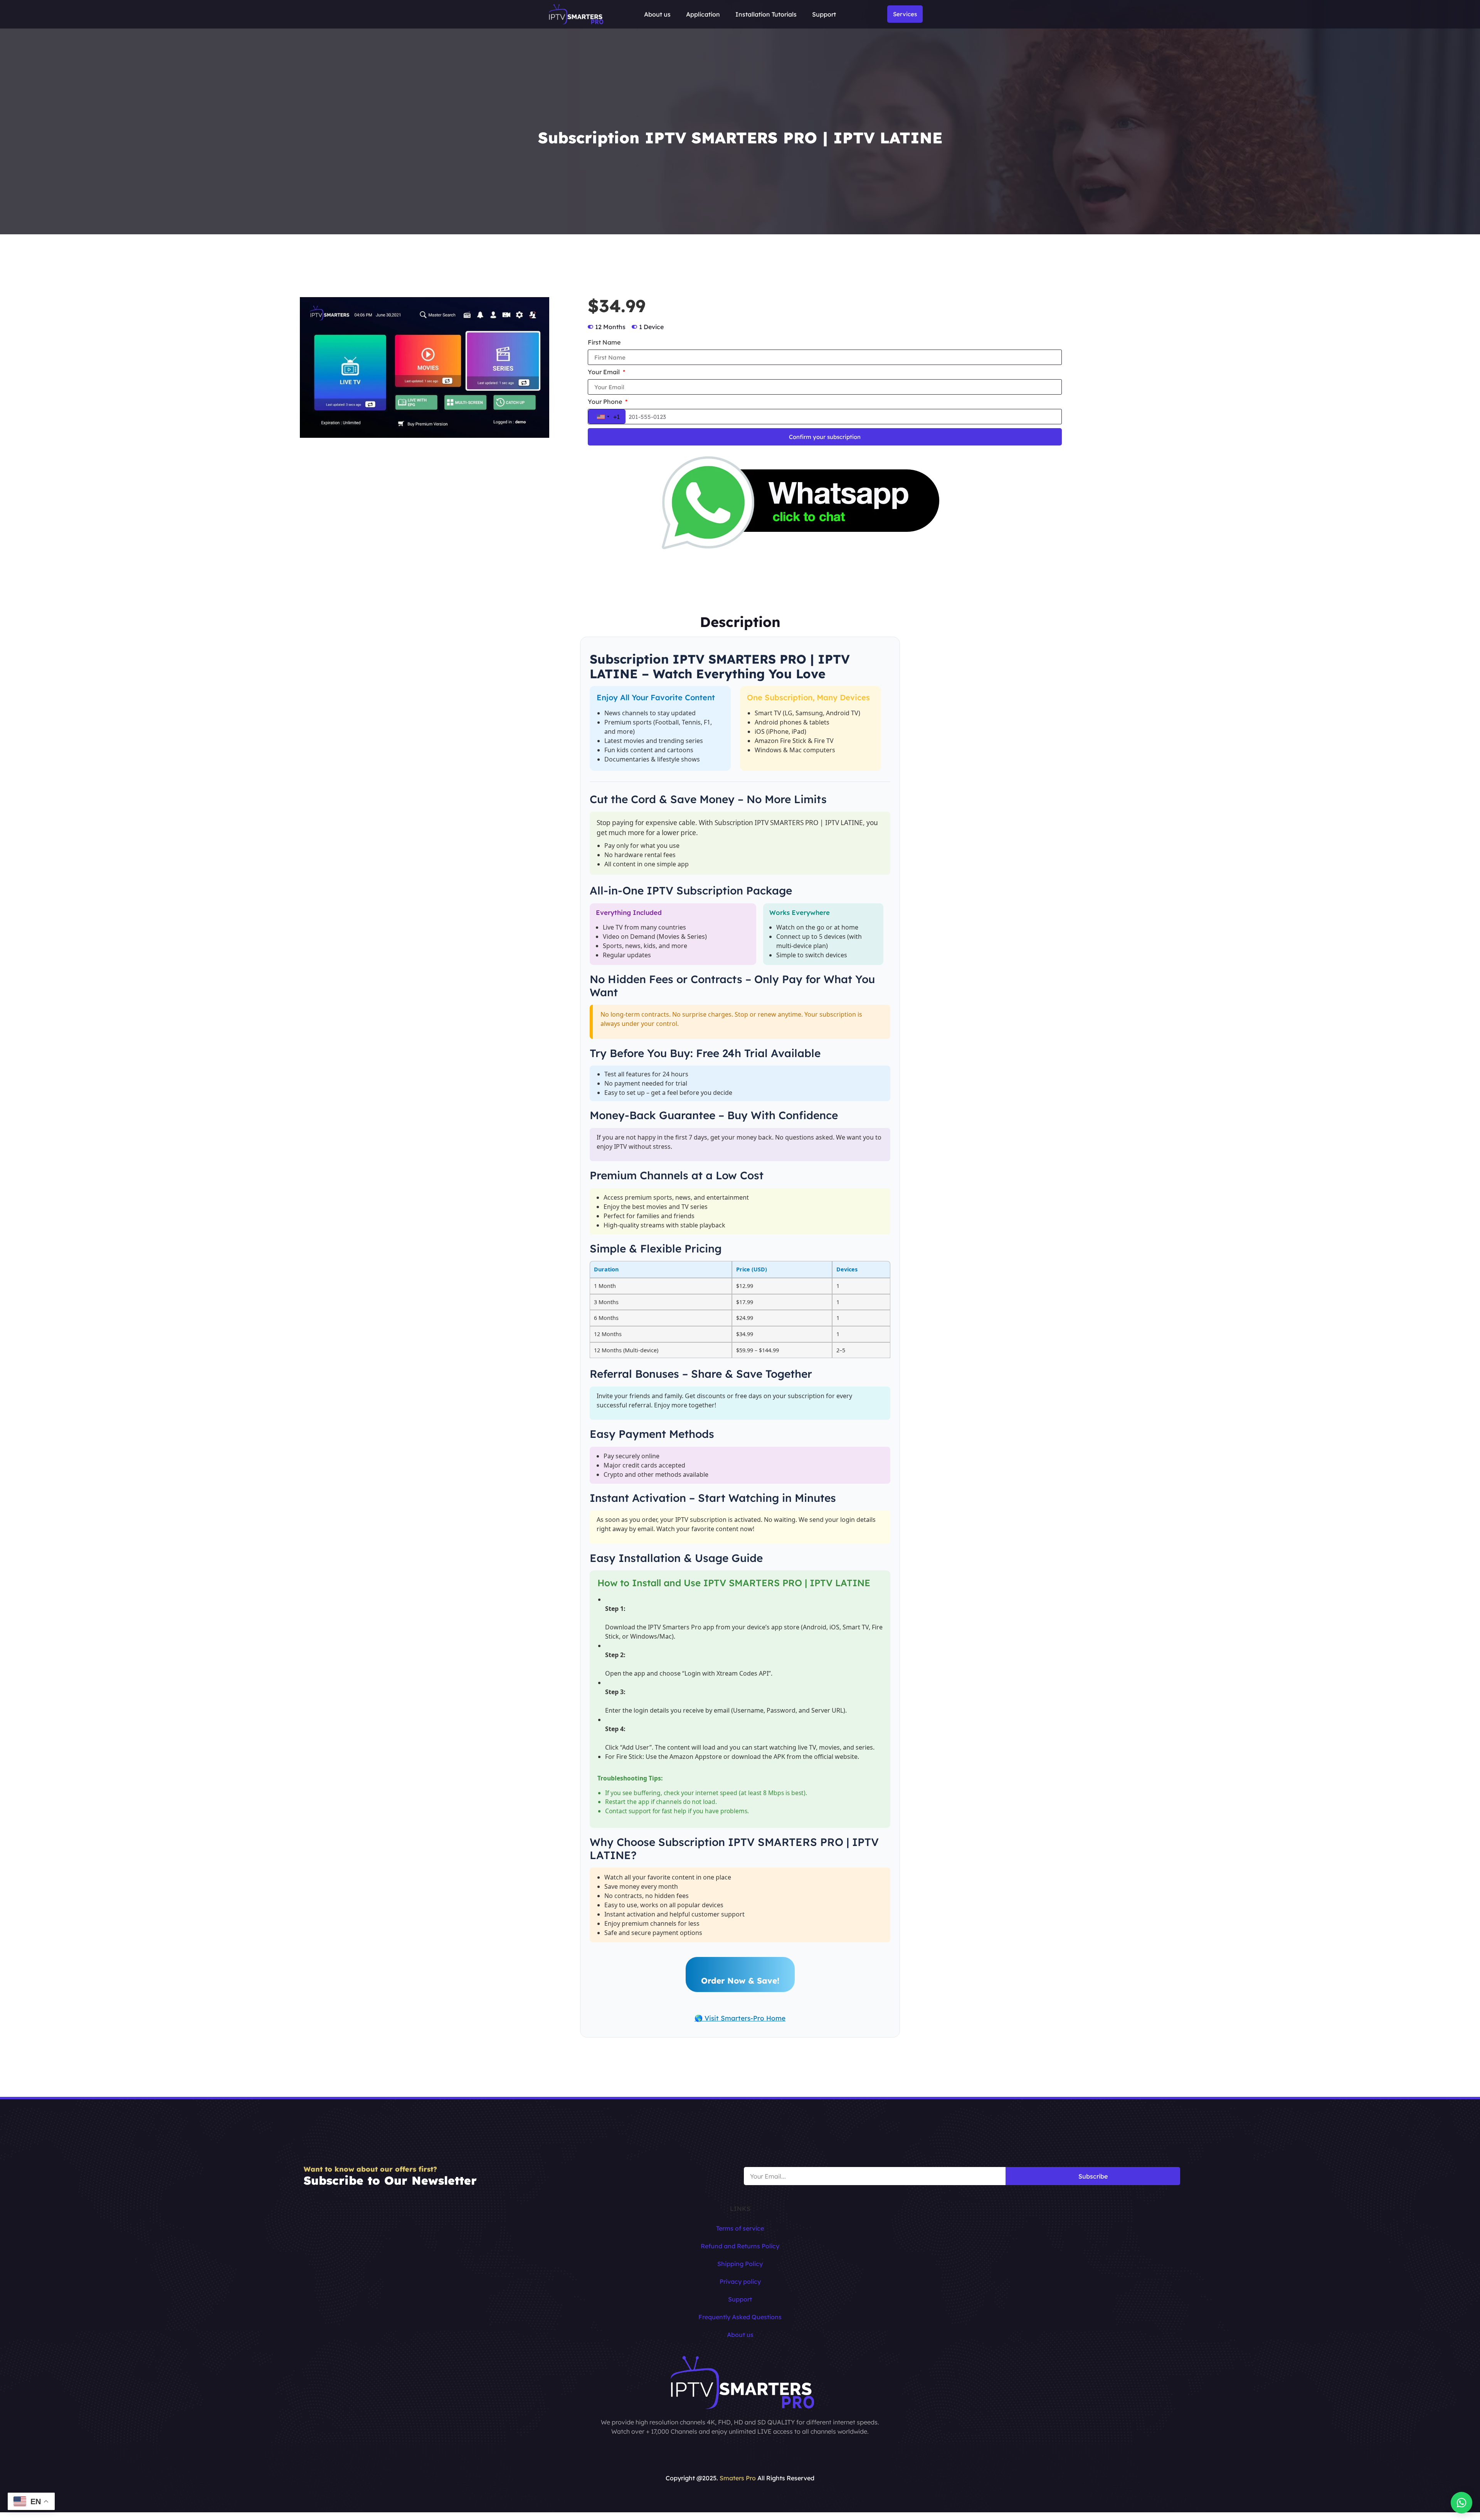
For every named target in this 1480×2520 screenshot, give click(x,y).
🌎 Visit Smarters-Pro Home (740, 2018)
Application (703, 14)
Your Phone (606, 402)
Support (824, 14)
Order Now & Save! (740, 1980)
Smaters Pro (738, 2478)
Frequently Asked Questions (740, 2317)
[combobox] (607, 417)
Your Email (605, 372)
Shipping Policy (740, 2264)
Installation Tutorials (766, 14)
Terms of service (740, 2228)
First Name (604, 343)
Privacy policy (740, 2281)
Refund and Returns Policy (740, 2246)
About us (657, 14)
